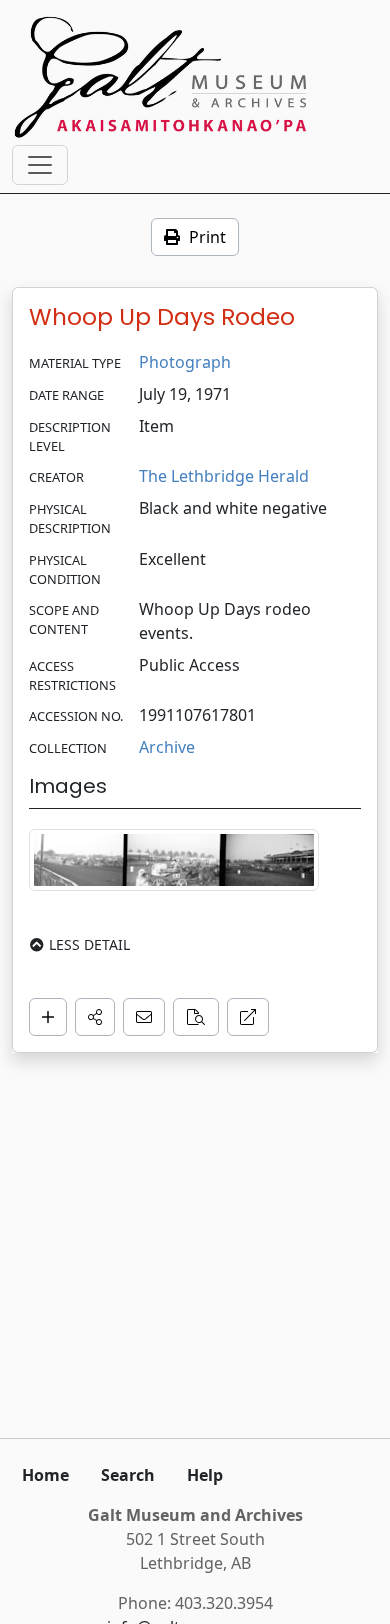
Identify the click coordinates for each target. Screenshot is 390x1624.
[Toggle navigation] (40, 165)
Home (45, 1475)
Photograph (185, 362)
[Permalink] (248, 1017)
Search (128, 1475)
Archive (167, 747)
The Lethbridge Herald (224, 476)
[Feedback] (144, 1017)
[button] (95, 1017)
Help (205, 1475)
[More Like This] (196, 1017)
